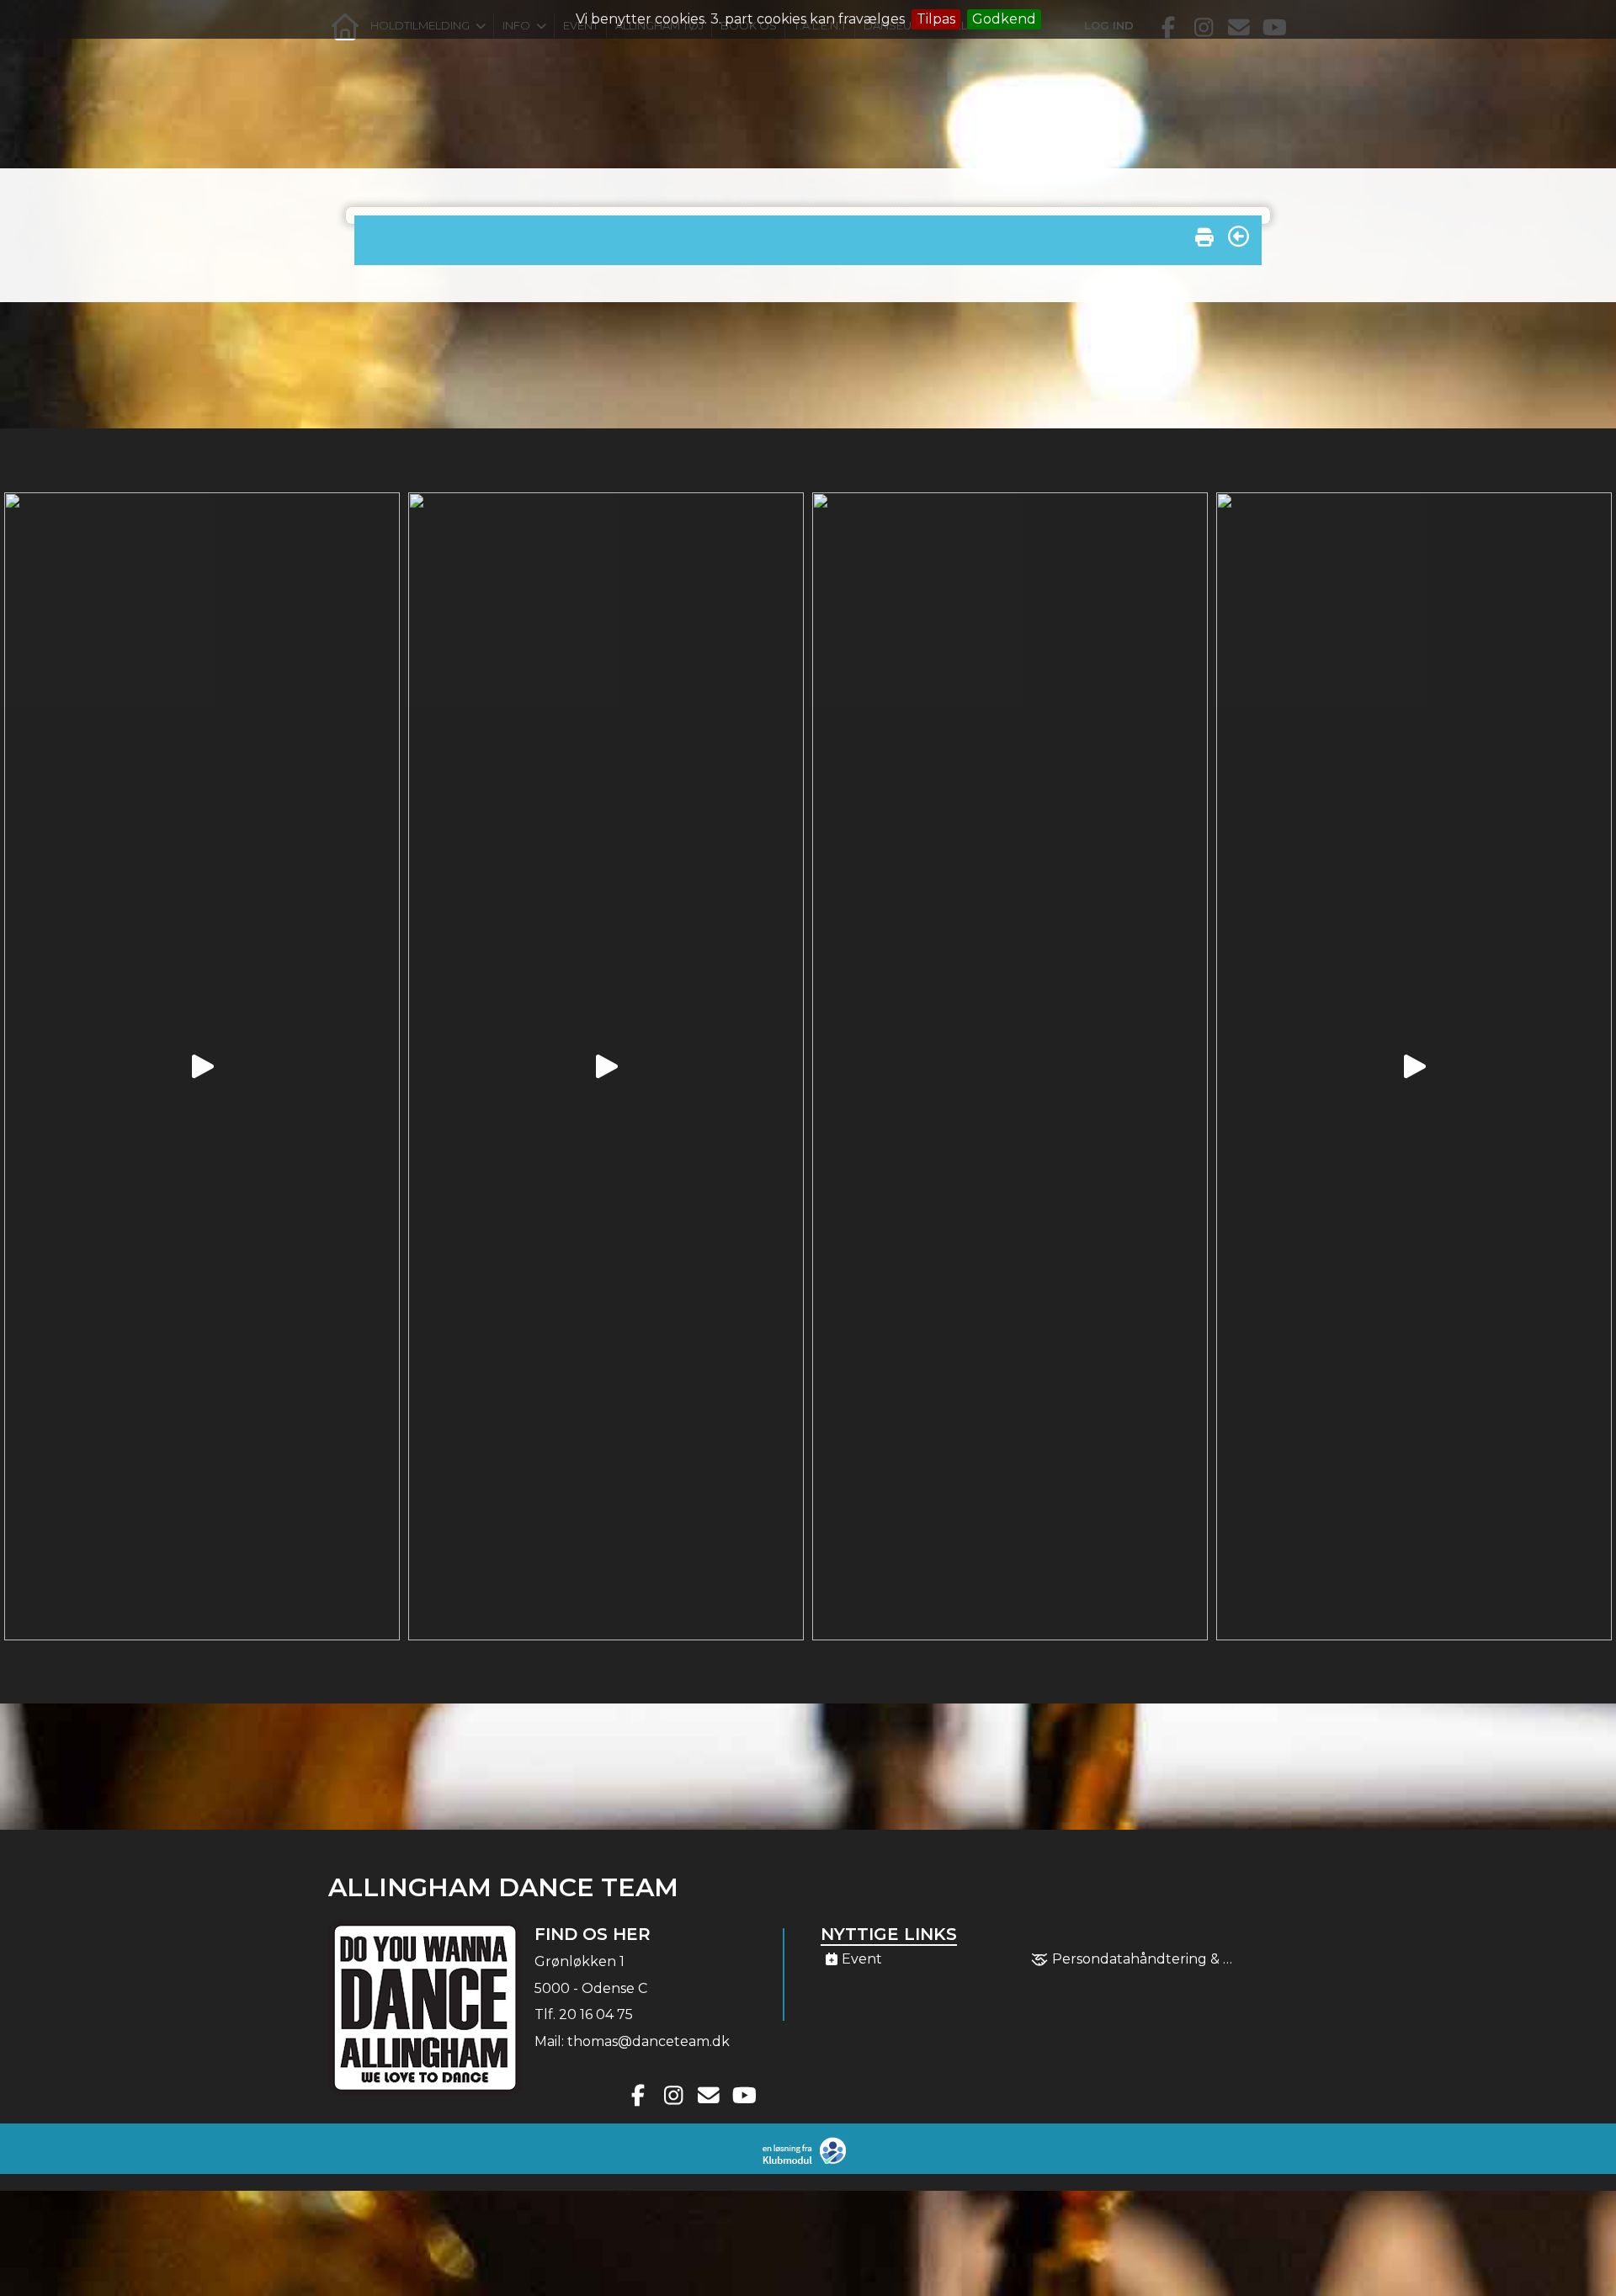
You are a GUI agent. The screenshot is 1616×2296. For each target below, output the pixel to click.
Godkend (1004, 19)
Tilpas (936, 19)
